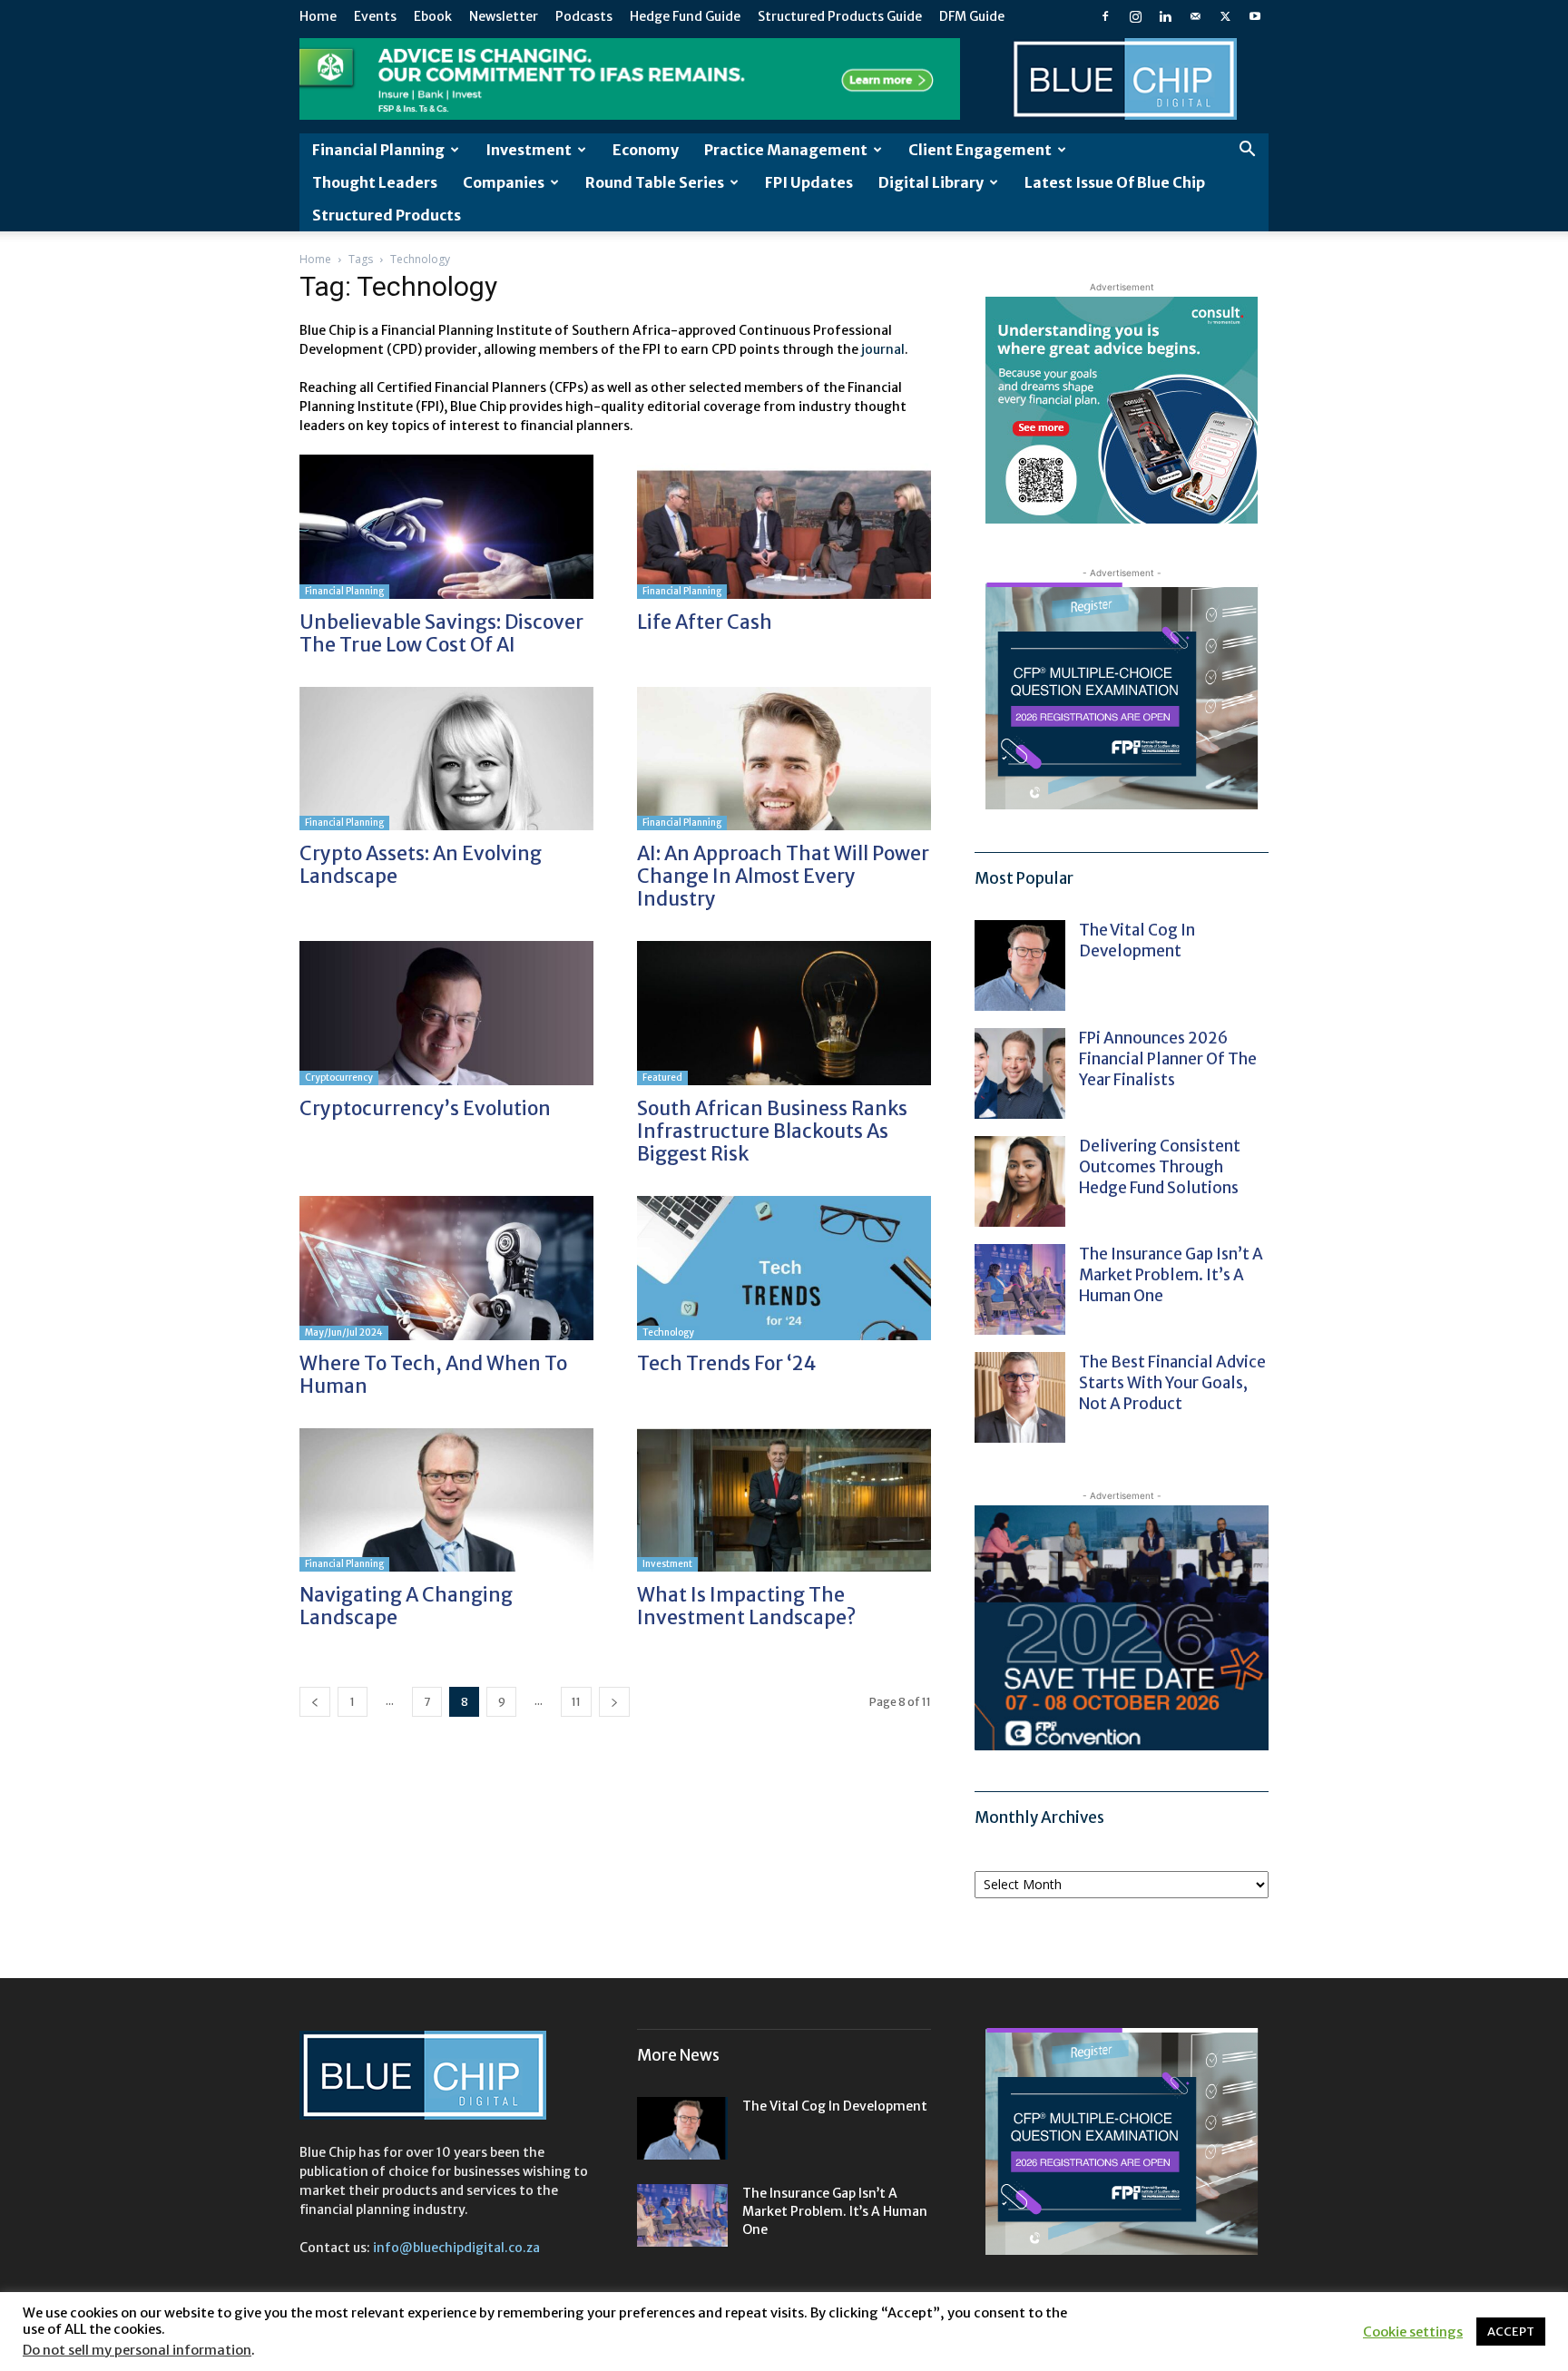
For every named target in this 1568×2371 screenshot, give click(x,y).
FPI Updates (809, 182)
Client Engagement (980, 150)
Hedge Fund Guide (685, 16)
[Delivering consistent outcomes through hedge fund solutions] (1020, 1181)
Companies (504, 182)
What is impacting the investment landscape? (748, 1606)
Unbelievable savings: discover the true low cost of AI (441, 633)
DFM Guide (972, 16)
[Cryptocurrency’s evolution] (446, 1013)
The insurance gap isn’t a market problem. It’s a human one (1171, 1275)
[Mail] (1195, 16)
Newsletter (504, 16)
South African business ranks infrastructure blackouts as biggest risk (772, 1131)
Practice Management (786, 150)
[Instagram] (1135, 16)
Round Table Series (655, 182)
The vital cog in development (1137, 941)
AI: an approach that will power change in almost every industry (783, 876)
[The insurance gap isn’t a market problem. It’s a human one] (1020, 1289)
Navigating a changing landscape (406, 1606)
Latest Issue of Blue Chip (1115, 182)
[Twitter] (1225, 16)
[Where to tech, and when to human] (446, 1268)
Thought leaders (375, 182)
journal (883, 349)
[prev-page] (315, 1702)
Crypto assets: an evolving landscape (421, 865)
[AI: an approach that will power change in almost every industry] (784, 759)
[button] (1247, 151)
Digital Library (931, 182)
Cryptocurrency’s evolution (425, 1108)
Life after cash (705, 622)
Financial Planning (378, 150)
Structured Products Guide (840, 16)
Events (375, 16)
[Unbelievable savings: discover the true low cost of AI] (446, 527)
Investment (529, 150)
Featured (662, 1078)
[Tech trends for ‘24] (784, 1268)
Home (318, 16)
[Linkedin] (1165, 16)
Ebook (433, 16)
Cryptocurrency (339, 1078)
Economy (646, 150)
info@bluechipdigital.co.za (456, 2248)
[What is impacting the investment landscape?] (784, 1500)
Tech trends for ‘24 (726, 1363)
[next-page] (614, 1702)
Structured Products (387, 215)
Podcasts (584, 16)
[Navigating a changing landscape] (446, 1500)
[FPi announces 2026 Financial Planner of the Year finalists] (1020, 1073)
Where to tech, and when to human (433, 1375)
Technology (668, 1332)
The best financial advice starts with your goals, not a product (1172, 1383)
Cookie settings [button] (1413, 2332)
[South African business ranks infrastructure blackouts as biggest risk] (784, 1013)
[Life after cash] (784, 527)
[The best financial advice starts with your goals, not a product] (1020, 1397)
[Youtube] (1255, 16)
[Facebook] (1105, 16)
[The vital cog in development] (1020, 965)
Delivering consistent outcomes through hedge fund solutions (1160, 1167)
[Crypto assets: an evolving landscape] (446, 759)
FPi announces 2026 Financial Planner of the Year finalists (1168, 1059)
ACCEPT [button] (1511, 2332)
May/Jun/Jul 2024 (344, 1332)
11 (576, 1702)
